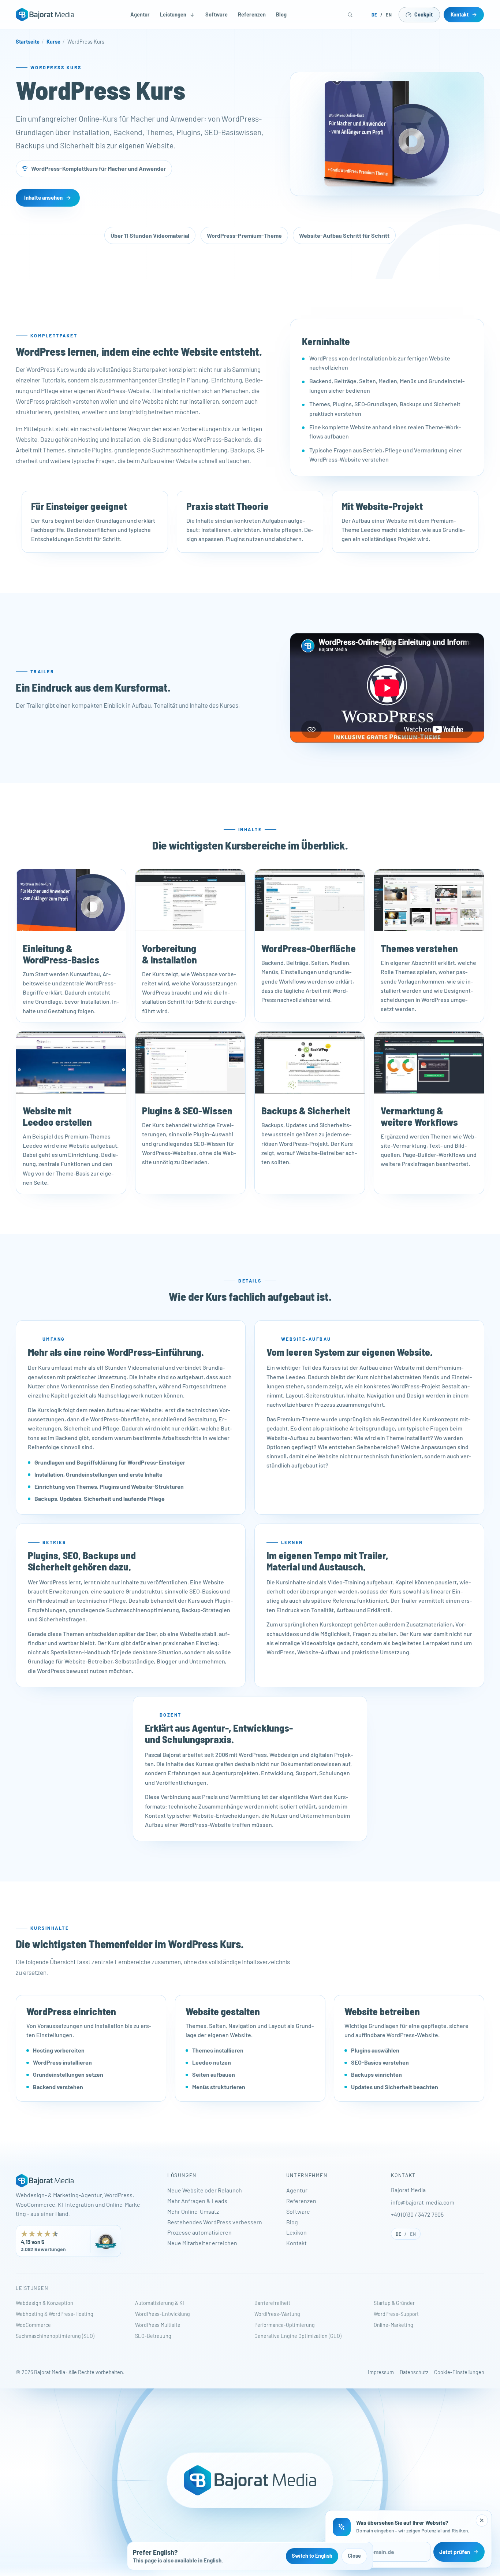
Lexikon (296, 2232)
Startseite (28, 42)
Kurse (53, 42)
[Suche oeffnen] (350, 15)
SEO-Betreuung (153, 2336)
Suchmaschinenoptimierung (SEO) (55, 2336)
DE (374, 15)
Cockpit (423, 14)
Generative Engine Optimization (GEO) (298, 2336)
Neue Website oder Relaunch (205, 2190)
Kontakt (460, 14)
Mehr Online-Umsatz (193, 2211)
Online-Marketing (393, 2325)
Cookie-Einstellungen (459, 2372)
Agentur (140, 14)
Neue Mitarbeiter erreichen (202, 2243)
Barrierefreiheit (272, 2303)
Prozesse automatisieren (199, 2232)
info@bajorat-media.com (423, 2202)
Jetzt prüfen (455, 2552)
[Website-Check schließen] (482, 2521)
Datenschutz (414, 2372)
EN (389, 15)
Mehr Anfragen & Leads (197, 2201)
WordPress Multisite (158, 2325)
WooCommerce (33, 2325)
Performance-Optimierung (285, 2325)
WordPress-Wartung (277, 2314)
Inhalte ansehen (43, 198)
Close (354, 2556)
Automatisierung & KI (160, 2303)
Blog (281, 14)
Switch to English (312, 2556)
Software (217, 14)
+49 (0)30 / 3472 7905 (417, 2214)
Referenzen (252, 14)
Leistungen (173, 14)
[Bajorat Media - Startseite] (45, 15)
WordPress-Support (396, 2314)
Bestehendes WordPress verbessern (215, 2222)
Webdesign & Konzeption (44, 2303)
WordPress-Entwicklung (163, 2314)
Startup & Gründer (394, 2303)
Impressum (381, 2372)
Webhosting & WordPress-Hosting (55, 2314)
